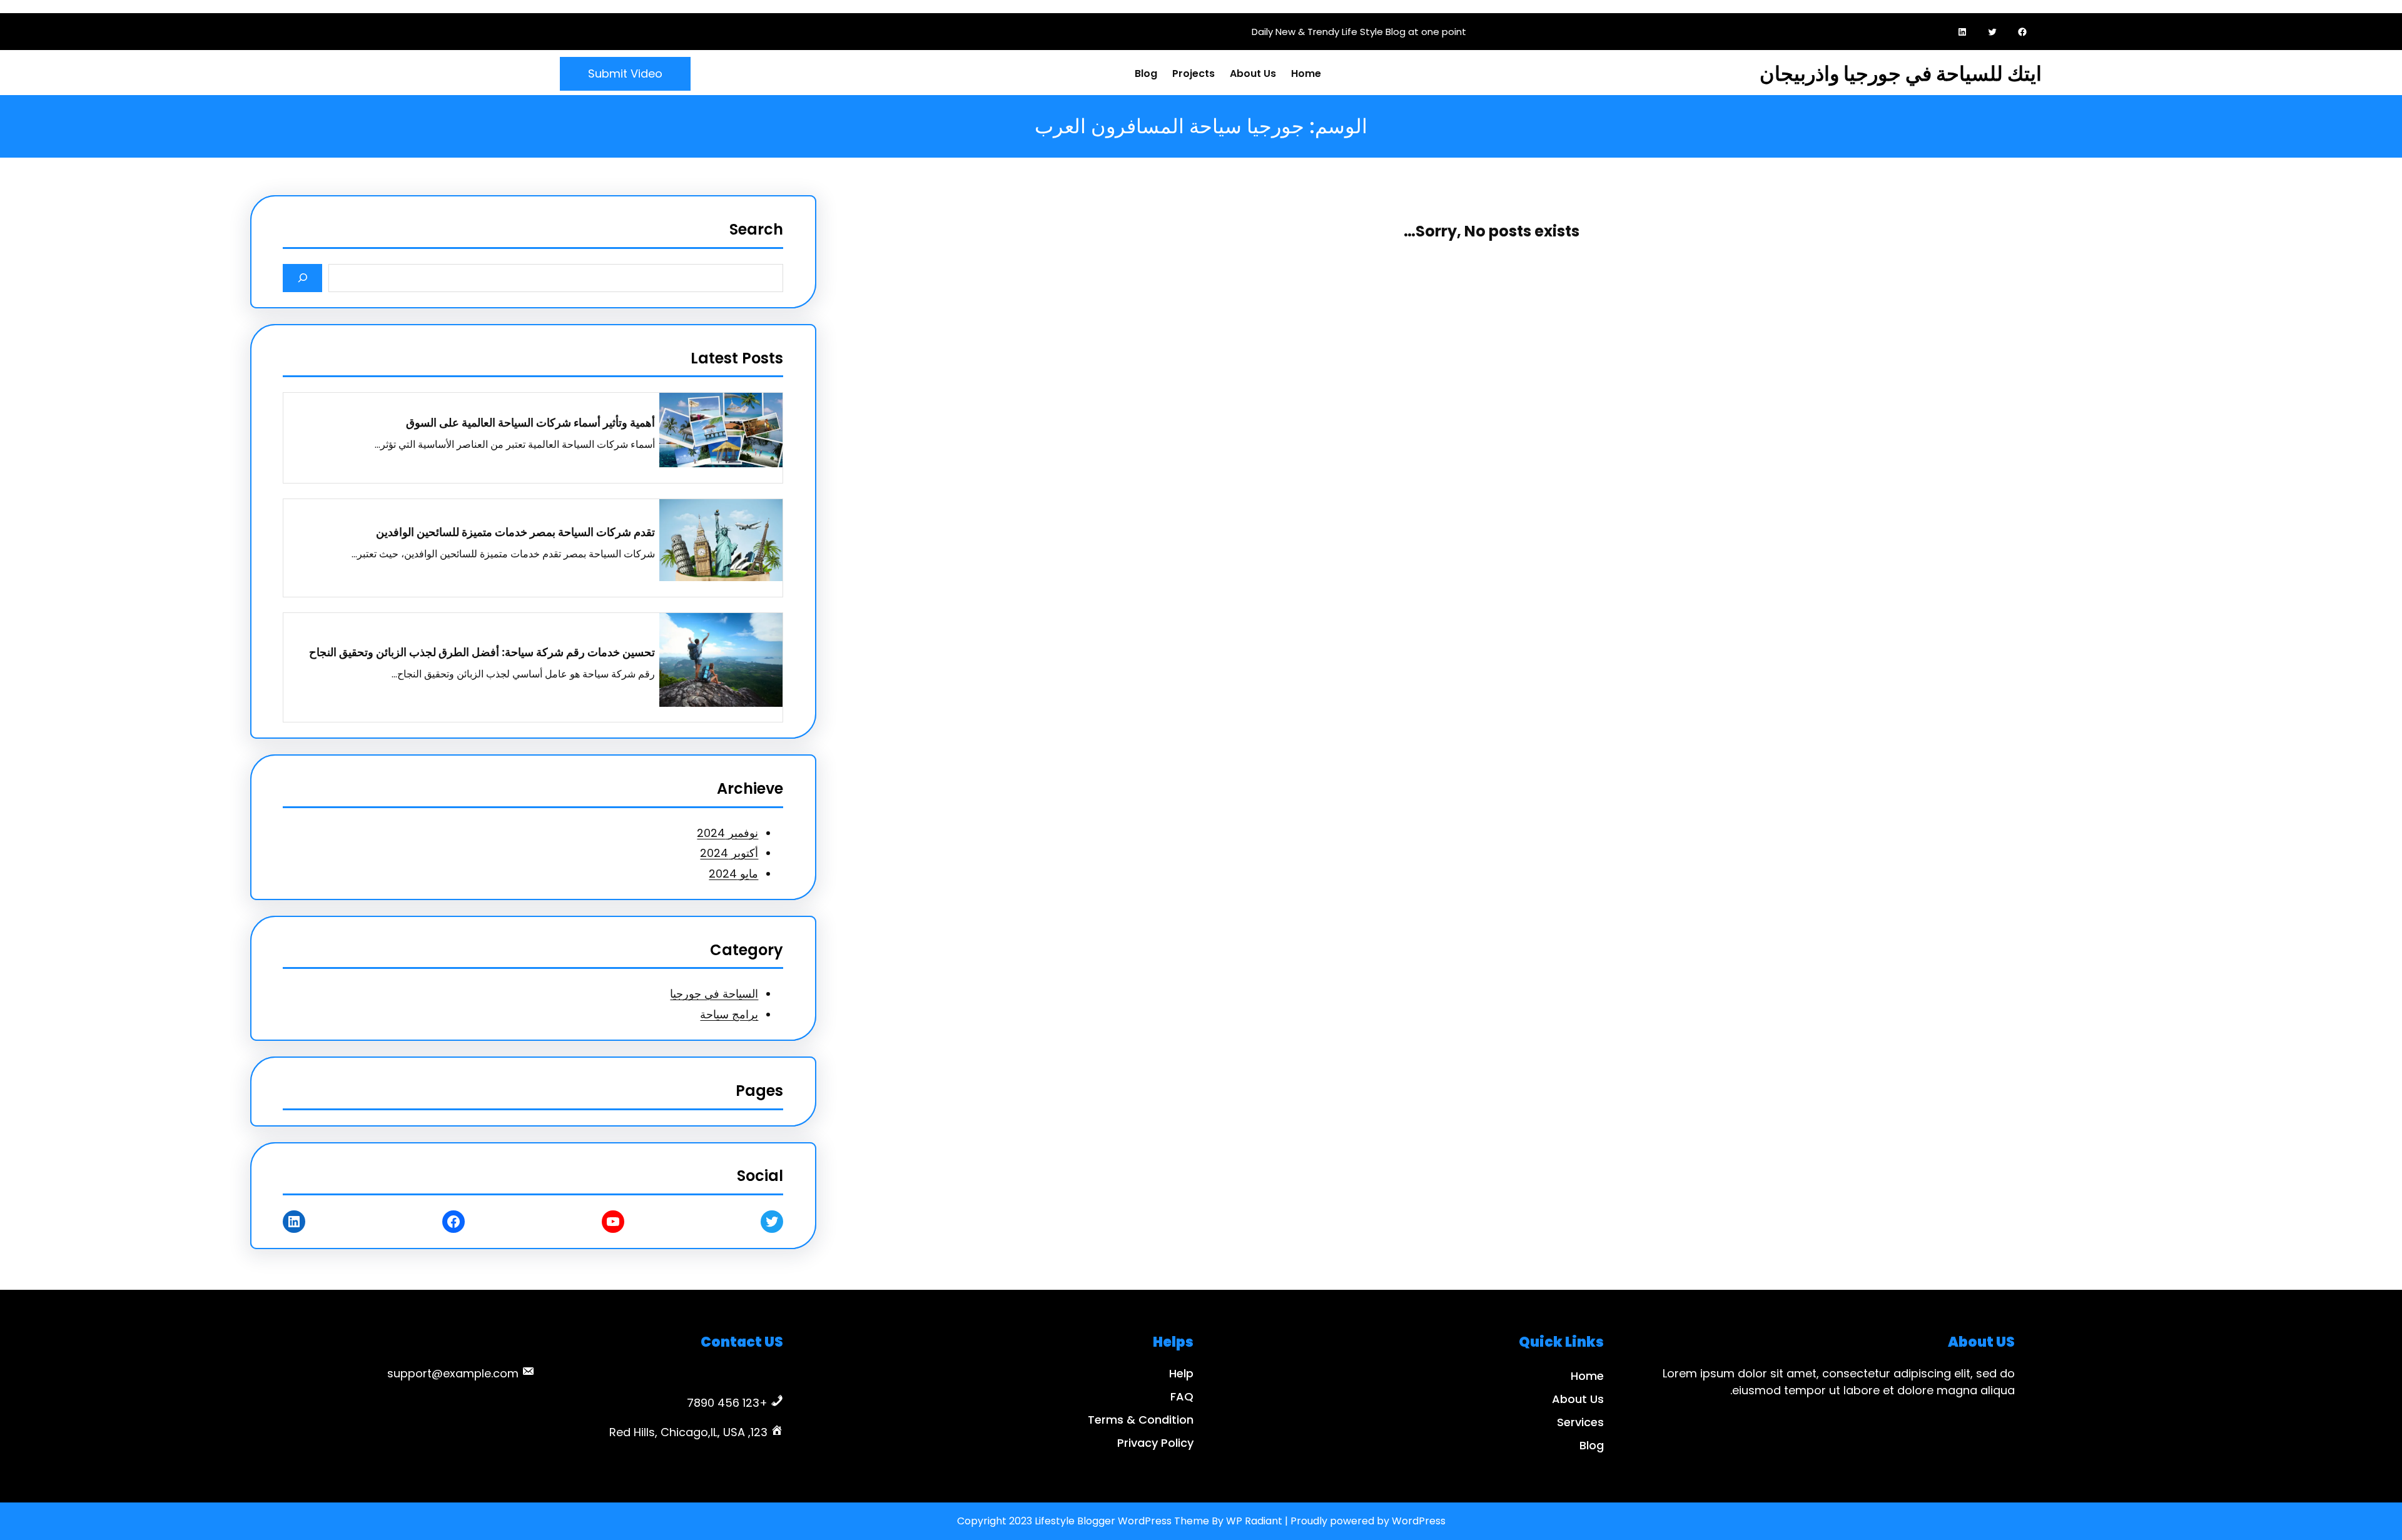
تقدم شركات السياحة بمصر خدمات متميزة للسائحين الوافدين (515, 532)
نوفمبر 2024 (727, 833)
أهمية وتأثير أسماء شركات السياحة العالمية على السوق (530, 423)
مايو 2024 (733, 874)
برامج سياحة (729, 1014)
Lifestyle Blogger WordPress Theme (1122, 1521)
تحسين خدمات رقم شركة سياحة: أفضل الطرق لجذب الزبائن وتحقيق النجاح (482, 652)
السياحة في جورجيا (714, 994)
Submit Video (625, 73)
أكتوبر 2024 (729, 853)
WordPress (1419, 1521)
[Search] (302, 278)
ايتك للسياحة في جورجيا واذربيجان (1901, 73)
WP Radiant (1254, 1521)
